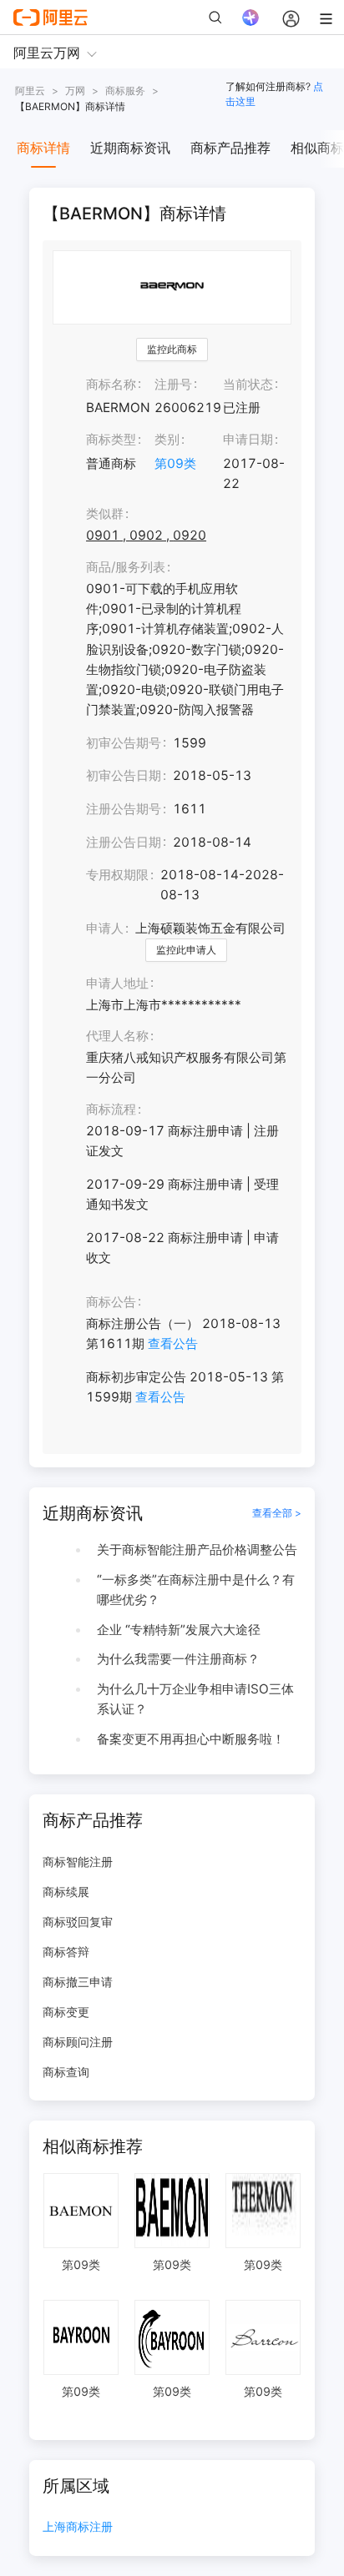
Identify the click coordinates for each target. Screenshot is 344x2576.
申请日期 (248, 439)
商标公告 (111, 1302)
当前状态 (248, 384)
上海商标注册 (78, 2527)
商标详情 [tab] (43, 148)
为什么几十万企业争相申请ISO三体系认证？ (195, 1699)
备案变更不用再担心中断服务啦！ (191, 1739)
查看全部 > (277, 1513)
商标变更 (66, 2012)
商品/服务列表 (126, 567)
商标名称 (111, 384)
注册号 (173, 384)
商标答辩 (66, 1952)
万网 (75, 91)
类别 (167, 439)
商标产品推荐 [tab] (230, 148)
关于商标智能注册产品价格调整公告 (197, 1550)
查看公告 (173, 1343)
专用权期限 (117, 875)
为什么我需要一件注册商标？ (178, 1659)
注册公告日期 (124, 842)
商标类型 (111, 439)
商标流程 (111, 1109)
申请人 (105, 928)
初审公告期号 (124, 743)
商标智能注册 (78, 1862)
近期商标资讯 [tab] (130, 148)
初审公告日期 (124, 775)
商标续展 (66, 1892)
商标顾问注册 (78, 2042)
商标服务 (125, 91)
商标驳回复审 (78, 1922)
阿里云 (30, 91)
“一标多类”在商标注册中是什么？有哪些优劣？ (196, 1590)
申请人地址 (117, 983)
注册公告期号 (124, 809)
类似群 (105, 513)
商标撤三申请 (78, 1982)
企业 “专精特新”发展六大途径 (179, 1630)
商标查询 (66, 2072)
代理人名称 (117, 1036)
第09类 (175, 463)
